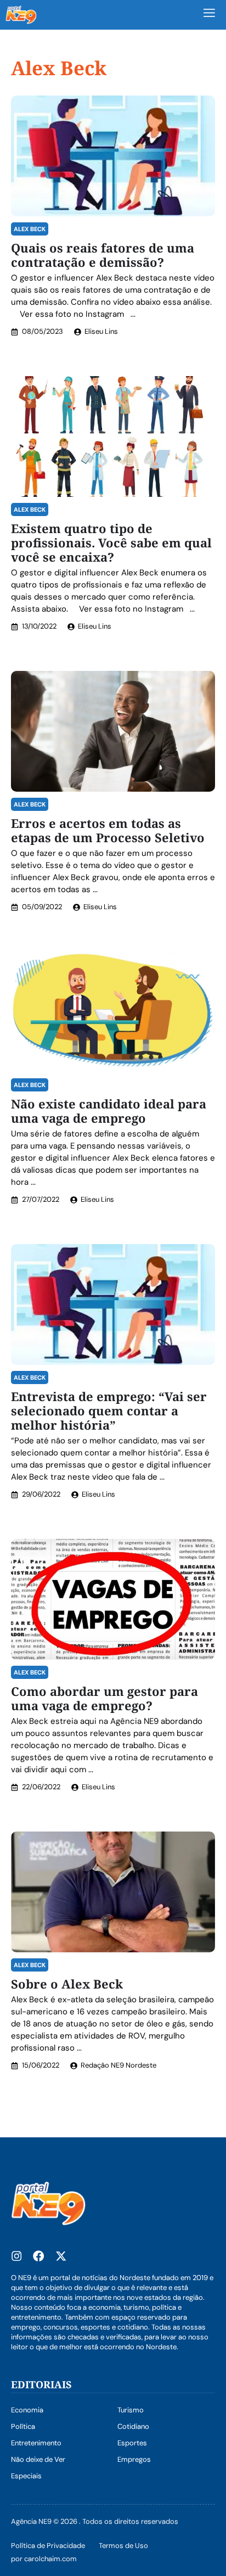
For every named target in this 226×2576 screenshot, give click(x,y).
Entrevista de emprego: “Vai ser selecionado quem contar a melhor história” (109, 1410)
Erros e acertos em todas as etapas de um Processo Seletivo (108, 830)
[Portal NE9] (21, 15)
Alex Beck (30, 229)
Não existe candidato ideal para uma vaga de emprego (109, 1111)
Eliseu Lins (101, 331)
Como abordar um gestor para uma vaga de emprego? (104, 1698)
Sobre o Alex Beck (67, 1984)
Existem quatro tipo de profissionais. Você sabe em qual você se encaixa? (111, 542)
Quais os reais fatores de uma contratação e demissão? (103, 255)
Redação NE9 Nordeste (118, 2065)
